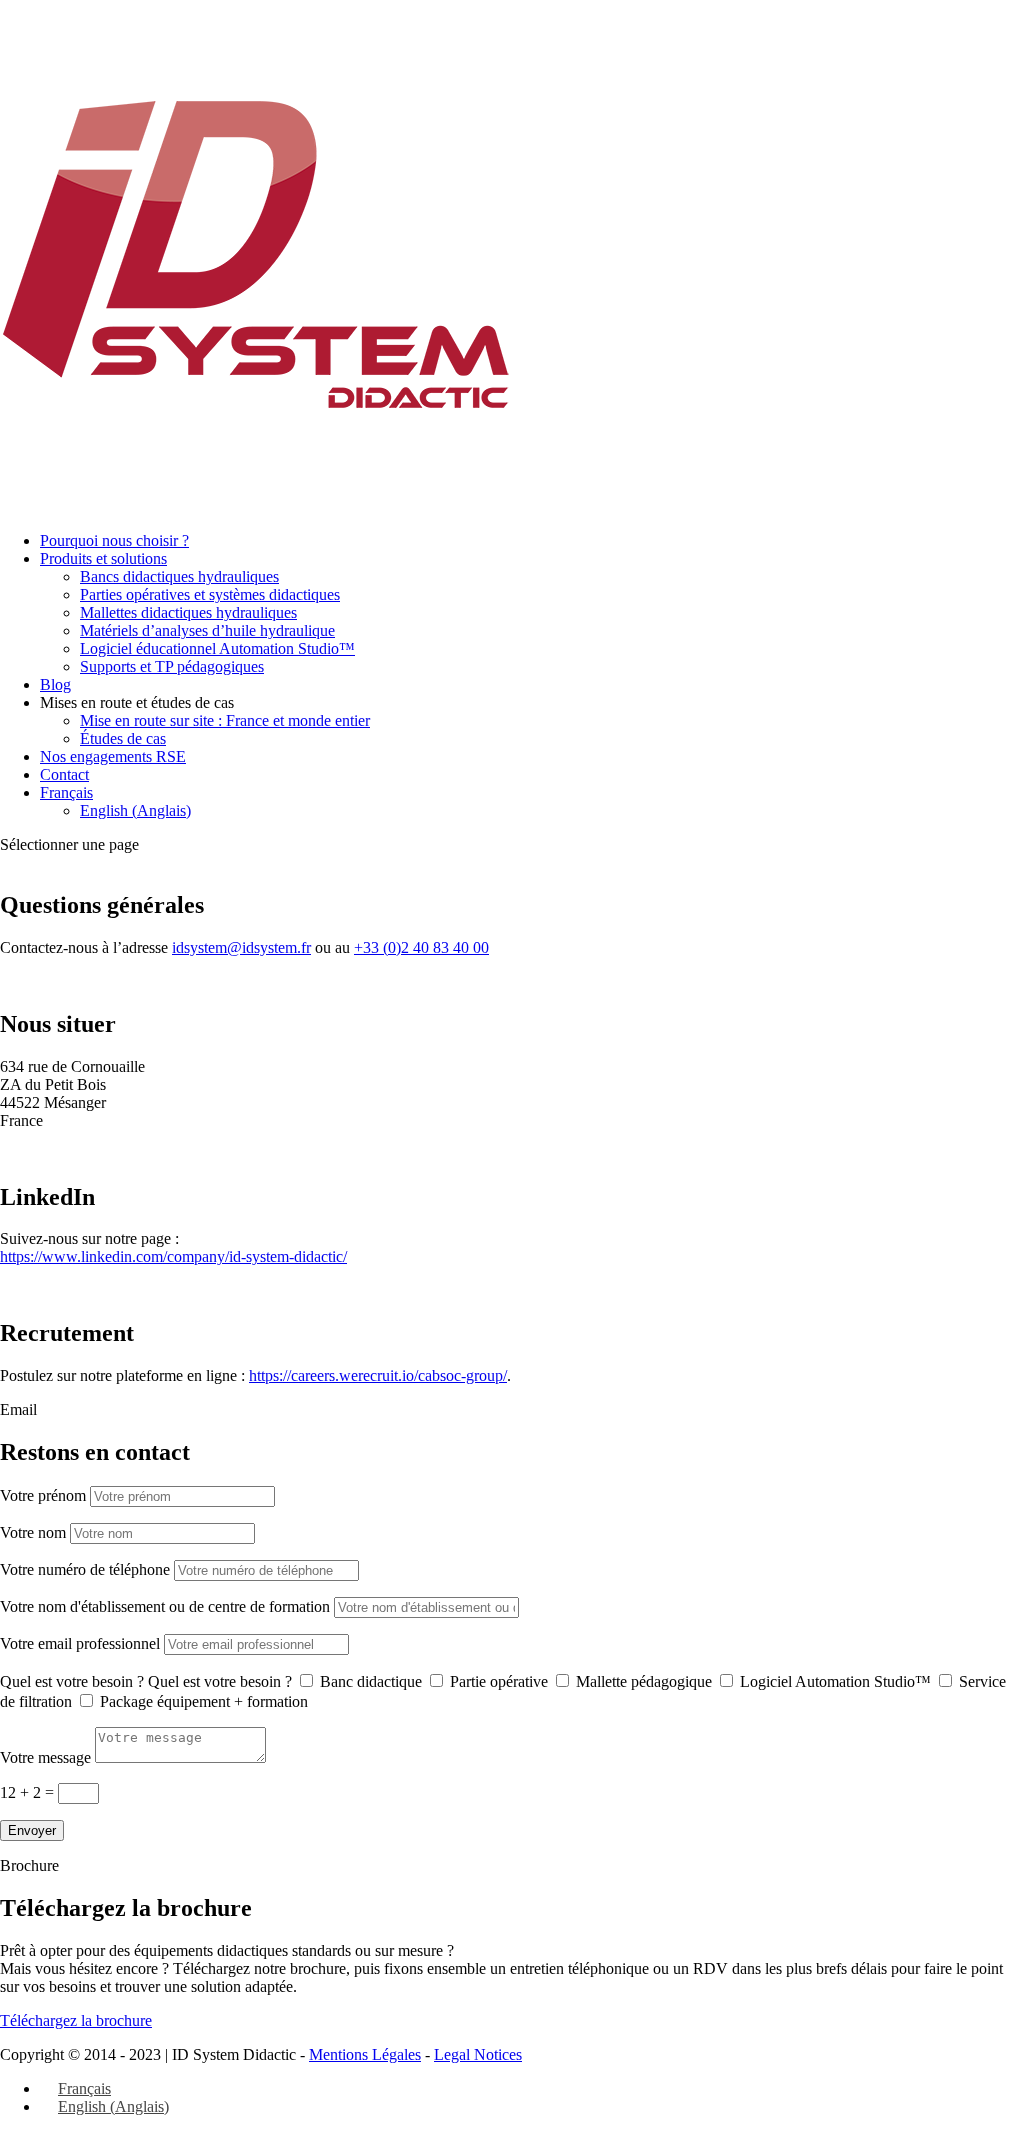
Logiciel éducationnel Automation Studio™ (217, 648)
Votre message (45, 1757)
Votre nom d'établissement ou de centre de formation (165, 1606)
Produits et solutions (103, 558)
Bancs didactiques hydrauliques (179, 576)
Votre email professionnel (80, 1643)
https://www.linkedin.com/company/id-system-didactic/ (173, 1256)
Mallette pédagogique (644, 1681)
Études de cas (123, 738)
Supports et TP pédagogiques (172, 666)
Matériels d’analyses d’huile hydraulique (207, 630)
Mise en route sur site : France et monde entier (225, 720)
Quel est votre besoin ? (72, 1681)
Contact (64, 774)
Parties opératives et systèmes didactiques (210, 594)
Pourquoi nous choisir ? (114, 540)
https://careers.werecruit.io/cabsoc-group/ (378, 1375)
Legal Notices (478, 2054)
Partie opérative (499, 1681)
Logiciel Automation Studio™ (835, 1681)
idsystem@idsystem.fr (241, 947)
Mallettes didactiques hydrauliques (188, 612)
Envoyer (32, 1830)
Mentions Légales (365, 2054)
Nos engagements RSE (113, 756)
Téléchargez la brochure (76, 2020)
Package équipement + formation (204, 1701)
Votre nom (33, 1532)
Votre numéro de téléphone (85, 1569)
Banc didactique (371, 1681)
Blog (55, 684)
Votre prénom (43, 1495)
